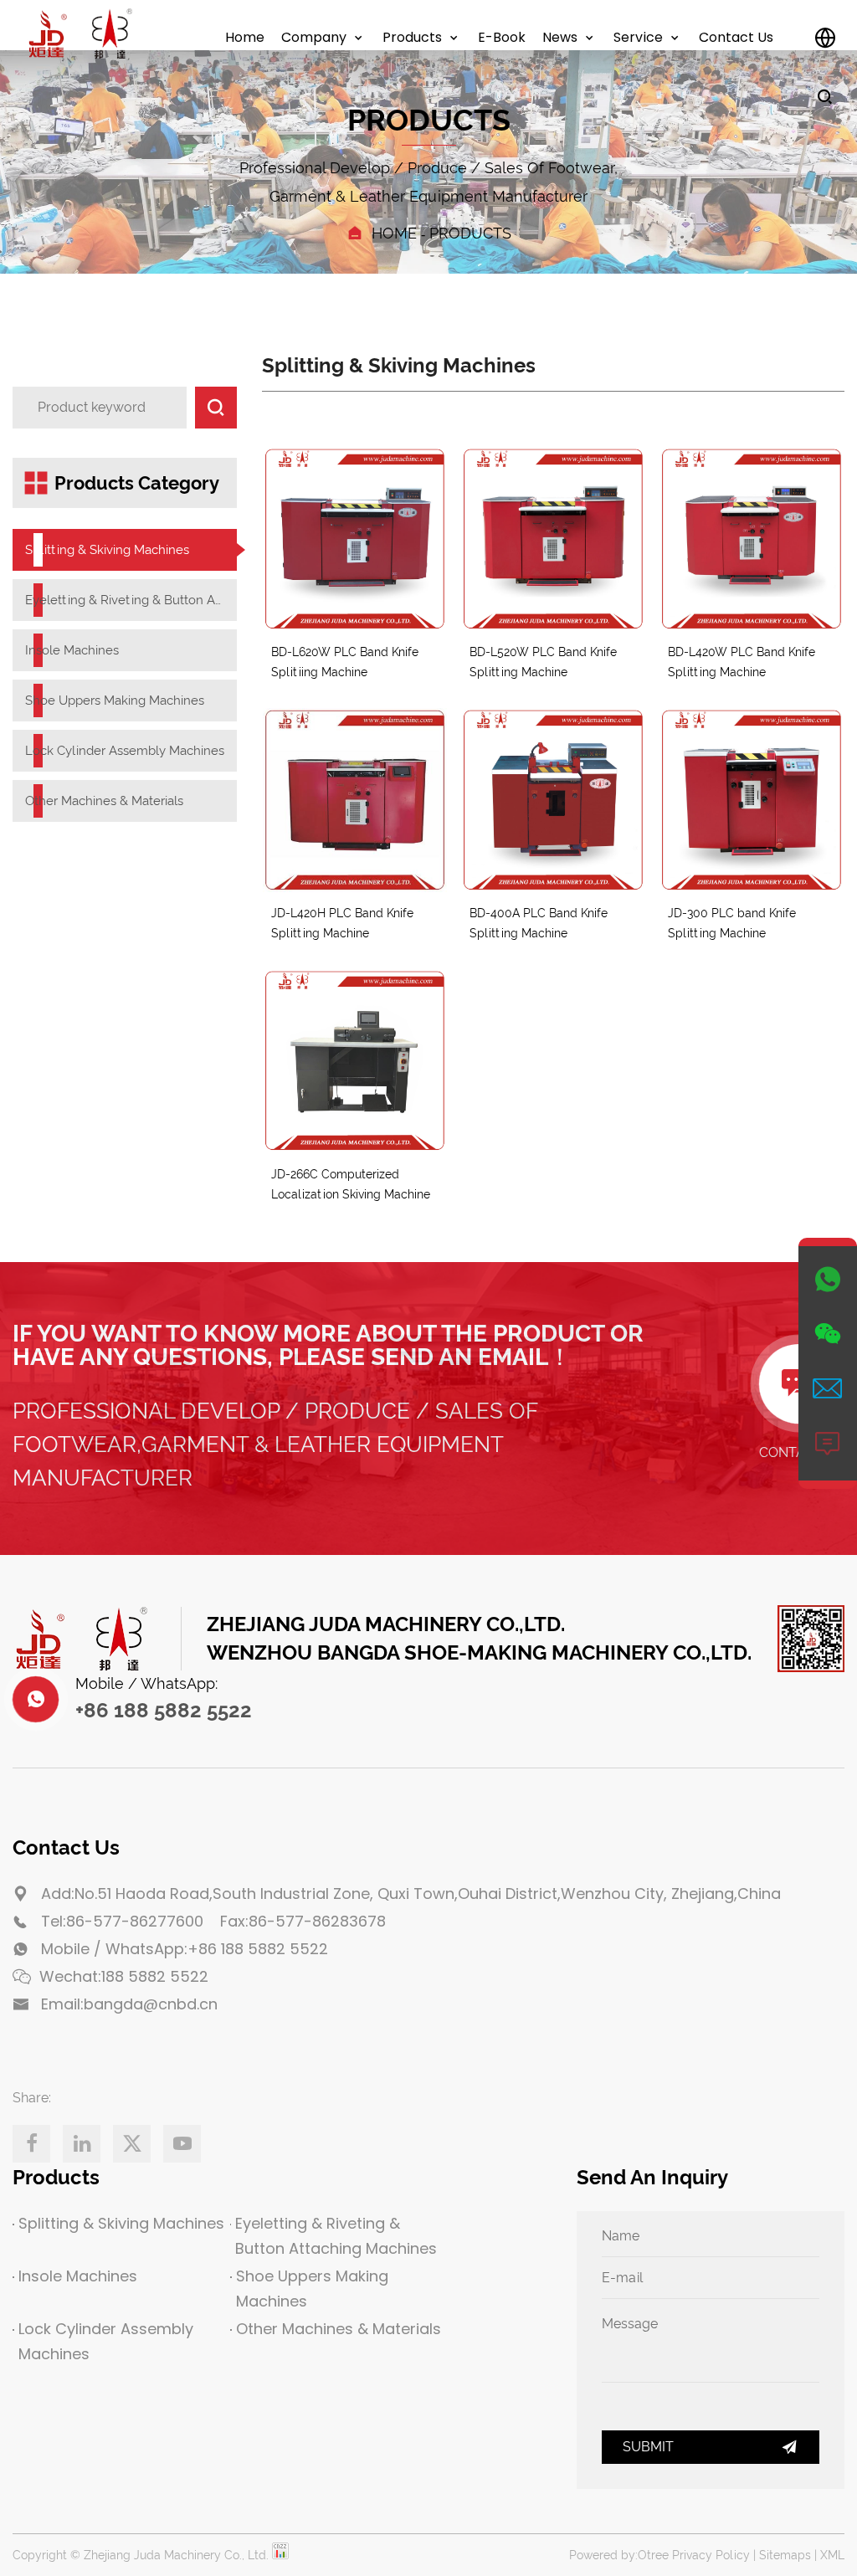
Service (638, 37)
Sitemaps (785, 2555)
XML (832, 2555)
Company (314, 37)
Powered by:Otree (619, 2555)
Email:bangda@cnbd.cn (129, 2004)
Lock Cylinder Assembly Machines (125, 751)
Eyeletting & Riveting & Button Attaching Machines (125, 600)
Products (412, 37)
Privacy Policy (711, 2555)
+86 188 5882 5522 (164, 1710)
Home (245, 37)
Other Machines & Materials (104, 801)
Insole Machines (72, 650)
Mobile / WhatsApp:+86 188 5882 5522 (185, 1949)
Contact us (736, 37)
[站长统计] (280, 2555)
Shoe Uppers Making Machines (115, 700)
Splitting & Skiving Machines (107, 550)
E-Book (502, 37)
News (560, 37)
